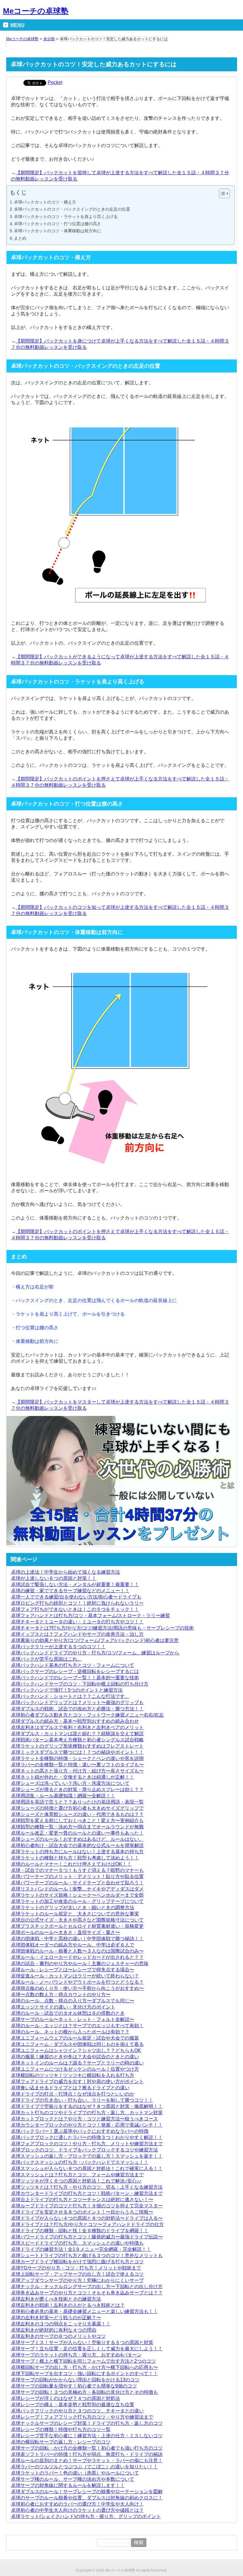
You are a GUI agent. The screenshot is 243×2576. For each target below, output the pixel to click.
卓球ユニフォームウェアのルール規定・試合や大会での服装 (75, 2038)
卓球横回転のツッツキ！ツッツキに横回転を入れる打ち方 (73, 2075)
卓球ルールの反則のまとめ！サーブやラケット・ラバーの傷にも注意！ (87, 2460)
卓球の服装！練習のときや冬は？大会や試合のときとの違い (75, 2057)
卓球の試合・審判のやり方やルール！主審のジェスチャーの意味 (80, 1963)
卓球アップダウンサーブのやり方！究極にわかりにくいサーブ (77, 2280)
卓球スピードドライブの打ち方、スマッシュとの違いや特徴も (77, 2243)
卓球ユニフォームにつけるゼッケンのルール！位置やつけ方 (75, 2069)
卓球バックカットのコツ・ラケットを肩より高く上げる (66, 217)
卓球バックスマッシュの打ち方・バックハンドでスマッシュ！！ (80, 2162)
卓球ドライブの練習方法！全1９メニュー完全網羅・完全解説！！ (81, 2249)
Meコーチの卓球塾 (36, 11)
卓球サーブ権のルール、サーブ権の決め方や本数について (73, 2479)
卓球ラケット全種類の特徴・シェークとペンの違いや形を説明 (77, 1758)
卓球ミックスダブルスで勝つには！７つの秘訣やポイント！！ (77, 1752)
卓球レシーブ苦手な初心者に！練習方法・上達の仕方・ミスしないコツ (87, 2436)
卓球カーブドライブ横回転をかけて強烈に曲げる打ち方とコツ (77, 2262)
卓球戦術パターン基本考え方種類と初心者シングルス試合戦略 (77, 1740)
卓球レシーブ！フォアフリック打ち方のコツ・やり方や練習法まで (82, 2417)
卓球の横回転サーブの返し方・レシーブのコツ (61, 2442)
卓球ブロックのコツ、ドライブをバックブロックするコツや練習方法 (84, 2150)
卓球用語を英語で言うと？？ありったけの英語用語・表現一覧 (77, 1802)
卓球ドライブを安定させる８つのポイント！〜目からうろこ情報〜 (82, 2212)
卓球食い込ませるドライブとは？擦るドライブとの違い (70, 2088)
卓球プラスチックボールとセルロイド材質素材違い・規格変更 (77, 1926)
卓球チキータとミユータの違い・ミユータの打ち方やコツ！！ (77, 1622)
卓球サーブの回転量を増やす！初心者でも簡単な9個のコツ (74, 2386)
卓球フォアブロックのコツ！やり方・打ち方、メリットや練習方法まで (87, 2144)
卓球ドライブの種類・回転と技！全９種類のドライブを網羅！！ (80, 2231)
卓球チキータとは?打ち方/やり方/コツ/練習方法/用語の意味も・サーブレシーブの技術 (102, 1628)
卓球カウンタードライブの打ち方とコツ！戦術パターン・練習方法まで (87, 2193)
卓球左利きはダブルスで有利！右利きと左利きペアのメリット (77, 1727)
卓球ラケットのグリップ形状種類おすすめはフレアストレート (77, 1746)
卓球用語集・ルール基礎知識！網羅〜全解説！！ (63, 1796)
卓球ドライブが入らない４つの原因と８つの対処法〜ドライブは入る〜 (87, 2218)
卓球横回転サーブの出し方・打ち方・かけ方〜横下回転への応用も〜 (84, 2367)
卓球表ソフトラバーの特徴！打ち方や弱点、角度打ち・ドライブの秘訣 (87, 2454)
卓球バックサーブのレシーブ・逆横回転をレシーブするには (75, 1671)
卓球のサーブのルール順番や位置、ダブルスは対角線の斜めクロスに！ (87, 2498)
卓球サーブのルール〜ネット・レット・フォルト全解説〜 (73, 2019)
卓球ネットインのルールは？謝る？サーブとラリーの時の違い (77, 2063)
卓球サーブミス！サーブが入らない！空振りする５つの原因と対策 (82, 2342)
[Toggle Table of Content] (222, 193)
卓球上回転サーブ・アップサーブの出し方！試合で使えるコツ (77, 2274)
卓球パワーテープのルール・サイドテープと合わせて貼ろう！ (77, 1883)
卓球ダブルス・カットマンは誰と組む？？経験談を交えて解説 (77, 1734)
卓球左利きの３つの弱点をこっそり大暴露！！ (61, 2324)
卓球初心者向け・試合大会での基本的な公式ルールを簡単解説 (77, 1845)
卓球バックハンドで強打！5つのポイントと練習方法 (67, 1690)
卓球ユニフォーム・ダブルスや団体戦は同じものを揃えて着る (77, 2044)
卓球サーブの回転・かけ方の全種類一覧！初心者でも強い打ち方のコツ (87, 2448)
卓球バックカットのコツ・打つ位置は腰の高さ (57, 224)
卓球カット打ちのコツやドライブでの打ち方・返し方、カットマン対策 (87, 2113)
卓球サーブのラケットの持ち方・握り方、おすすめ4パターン (76, 2355)
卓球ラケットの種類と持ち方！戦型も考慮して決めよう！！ (75, 1858)
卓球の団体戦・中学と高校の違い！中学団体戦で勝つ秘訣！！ (77, 1939)
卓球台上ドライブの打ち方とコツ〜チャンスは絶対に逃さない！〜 (82, 2200)
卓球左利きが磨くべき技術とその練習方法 (56, 2299)
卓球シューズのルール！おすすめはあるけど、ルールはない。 (77, 1839)
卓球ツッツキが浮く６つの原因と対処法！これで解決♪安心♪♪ (76, 2181)
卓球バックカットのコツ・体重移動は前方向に (57, 231)
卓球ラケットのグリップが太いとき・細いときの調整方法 (73, 1908)
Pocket (55, 82)
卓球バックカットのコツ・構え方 (45, 202)
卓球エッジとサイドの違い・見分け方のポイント (63, 2007)
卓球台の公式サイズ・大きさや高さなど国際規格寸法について (77, 1920)
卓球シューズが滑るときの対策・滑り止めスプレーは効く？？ (77, 1789)
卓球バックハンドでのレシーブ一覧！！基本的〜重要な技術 (75, 1678)
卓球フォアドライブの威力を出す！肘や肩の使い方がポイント (77, 2081)
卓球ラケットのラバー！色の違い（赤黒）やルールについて (75, 2473)
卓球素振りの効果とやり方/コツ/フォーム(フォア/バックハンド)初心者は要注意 (95, 1640)
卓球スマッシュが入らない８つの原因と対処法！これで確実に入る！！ (87, 2168)
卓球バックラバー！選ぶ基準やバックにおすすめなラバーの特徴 (80, 2131)
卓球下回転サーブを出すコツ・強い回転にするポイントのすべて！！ (84, 2373)
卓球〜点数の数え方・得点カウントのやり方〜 (61, 1994)
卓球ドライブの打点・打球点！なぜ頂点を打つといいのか (73, 2094)
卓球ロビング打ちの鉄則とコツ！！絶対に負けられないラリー (77, 1603)
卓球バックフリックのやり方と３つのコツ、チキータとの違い (77, 2411)
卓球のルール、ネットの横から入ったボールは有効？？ (70, 2032)
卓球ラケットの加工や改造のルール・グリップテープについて (77, 1901)
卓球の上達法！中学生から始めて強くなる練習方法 (65, 1572)
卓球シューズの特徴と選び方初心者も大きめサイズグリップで (77, 1808)
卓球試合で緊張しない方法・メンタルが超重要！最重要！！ (75, 1584)
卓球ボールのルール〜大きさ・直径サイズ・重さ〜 (65, 1932)
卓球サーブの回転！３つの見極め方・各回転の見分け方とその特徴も (84, 2392)
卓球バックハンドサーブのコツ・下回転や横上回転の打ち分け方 (80, 1684)
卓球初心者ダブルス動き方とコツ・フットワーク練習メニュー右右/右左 (87, 1715)
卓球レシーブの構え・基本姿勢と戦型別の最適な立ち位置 (73, 2405)
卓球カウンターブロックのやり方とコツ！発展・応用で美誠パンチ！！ (87, 2125)
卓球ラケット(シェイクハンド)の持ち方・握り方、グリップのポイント (86, 2516)
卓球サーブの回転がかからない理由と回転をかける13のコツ (75, 2380)
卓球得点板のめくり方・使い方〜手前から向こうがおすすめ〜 (77, 1988)
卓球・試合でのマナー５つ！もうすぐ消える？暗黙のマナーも (77, 1870)
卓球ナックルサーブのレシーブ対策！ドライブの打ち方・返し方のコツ (87, 2423)
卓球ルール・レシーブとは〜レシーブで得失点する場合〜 (73, 1970)
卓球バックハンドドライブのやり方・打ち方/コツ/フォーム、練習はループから (95, 1653)
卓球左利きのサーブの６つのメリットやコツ (58, 2336)
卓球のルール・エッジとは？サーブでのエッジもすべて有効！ (77, 2026)
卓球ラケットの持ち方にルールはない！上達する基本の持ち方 (77, 1852)
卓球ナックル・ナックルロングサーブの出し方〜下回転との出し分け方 (87, 2287)
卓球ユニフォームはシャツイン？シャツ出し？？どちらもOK (76, 2050)
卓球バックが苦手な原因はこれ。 (47, 1659)
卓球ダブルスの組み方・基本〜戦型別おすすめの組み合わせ (75, 1721)
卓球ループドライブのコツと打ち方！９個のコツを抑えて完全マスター (87, 2206)
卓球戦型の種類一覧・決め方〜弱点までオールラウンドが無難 (77, 1827)
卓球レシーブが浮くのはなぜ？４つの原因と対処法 (65, 2398)
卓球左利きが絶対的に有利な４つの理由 (54, 2330)
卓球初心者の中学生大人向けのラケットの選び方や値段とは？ (77, 2510)
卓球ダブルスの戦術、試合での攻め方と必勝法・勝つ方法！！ (77, 1709)
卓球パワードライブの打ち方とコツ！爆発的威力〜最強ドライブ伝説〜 (87, 2237)
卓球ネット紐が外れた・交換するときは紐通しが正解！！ (73, 1777)
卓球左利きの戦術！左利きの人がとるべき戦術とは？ (68, 2305)
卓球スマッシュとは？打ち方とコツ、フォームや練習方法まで (77, 2175)
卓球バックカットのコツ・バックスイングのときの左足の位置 (72, 209)
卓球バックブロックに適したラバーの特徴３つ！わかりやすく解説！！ (87, 2137)
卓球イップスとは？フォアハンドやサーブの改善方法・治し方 (77, 1634)
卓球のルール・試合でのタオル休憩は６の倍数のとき (68, 2013)
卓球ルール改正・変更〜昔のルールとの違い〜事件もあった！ (77, 1833)
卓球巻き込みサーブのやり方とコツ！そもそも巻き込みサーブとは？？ (87, 2293)
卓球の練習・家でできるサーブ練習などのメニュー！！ (70, 1591)
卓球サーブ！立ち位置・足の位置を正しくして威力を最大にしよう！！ (87, 2349)
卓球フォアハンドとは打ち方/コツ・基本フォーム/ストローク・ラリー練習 (90, 1616)
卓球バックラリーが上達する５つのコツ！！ (58, 1647)
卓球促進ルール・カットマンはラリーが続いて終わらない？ (75, 1976)
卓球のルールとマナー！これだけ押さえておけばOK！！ (71, 1864)
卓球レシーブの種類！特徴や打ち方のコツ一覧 (61, 2429)
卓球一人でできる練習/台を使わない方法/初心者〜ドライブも (76, 1597)
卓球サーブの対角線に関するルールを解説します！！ (68, 2485)
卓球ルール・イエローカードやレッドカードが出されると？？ (77, 1957)
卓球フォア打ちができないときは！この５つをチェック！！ (75, 1609)
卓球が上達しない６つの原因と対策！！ (54, 1578)
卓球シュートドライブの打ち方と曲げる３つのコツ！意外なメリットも (87, 2255)
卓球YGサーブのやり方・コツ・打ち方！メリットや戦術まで (76, 2268)
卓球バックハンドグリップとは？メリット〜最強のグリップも (77, 1702)
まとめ (20, 238)
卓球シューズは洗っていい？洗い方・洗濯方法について (70, 1783)
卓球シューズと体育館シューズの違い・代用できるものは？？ (77, 1814)
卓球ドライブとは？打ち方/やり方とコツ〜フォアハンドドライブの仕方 (87, 2224)
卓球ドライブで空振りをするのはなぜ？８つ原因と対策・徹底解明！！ (87, 2106)
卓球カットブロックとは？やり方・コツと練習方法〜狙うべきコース (84, 2119)
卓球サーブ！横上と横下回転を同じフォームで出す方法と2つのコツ (83, 2361)
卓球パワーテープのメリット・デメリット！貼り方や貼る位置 (77, 1876)
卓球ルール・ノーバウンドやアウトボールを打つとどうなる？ (77, 1982)
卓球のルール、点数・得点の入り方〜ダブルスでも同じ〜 (73, 2001)
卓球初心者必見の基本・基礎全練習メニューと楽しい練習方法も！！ (84, 2311)
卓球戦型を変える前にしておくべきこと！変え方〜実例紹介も (77, 1821)
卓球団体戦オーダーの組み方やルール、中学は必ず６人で (73, 1945)
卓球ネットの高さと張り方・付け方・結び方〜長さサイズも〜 (77, 1771)
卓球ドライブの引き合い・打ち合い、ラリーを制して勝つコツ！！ (82, 2100)
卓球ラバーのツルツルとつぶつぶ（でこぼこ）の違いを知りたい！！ (84, 2467)
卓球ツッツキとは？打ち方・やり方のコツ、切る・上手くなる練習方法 (87, 2187)
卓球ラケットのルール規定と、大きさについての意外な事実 (75, 1914)
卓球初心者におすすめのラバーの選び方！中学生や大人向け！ (77, 2504)
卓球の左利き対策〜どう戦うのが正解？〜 (56, 2318)
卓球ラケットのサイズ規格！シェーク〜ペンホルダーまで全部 (77, 1895)
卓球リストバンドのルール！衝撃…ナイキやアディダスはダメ (77, 1889)
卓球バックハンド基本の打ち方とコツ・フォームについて (73, 1665)
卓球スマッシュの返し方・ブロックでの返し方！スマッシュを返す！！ (87, 2156)
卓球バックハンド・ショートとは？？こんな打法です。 (70, 1696)
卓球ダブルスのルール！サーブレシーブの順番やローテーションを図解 (87, 2492)
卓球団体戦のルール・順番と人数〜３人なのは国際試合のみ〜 (77, 1951)
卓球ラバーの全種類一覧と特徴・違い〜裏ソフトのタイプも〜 (77, 1765)
